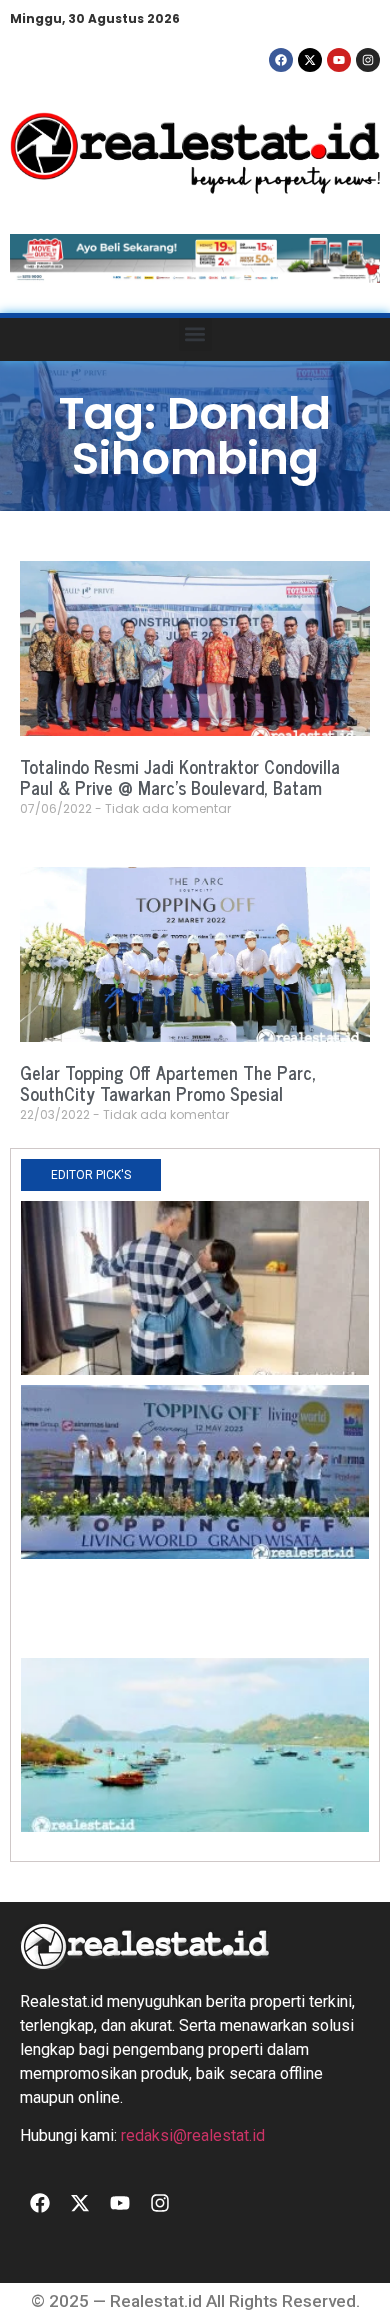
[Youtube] (339, 60)
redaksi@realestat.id (193, 2135)
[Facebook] (281, 60)
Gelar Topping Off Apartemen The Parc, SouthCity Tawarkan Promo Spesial (168, 1083)
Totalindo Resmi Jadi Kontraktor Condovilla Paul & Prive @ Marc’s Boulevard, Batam (180, 777)
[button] (195, 334)
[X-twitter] (310, 60)
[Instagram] (368, 60)
